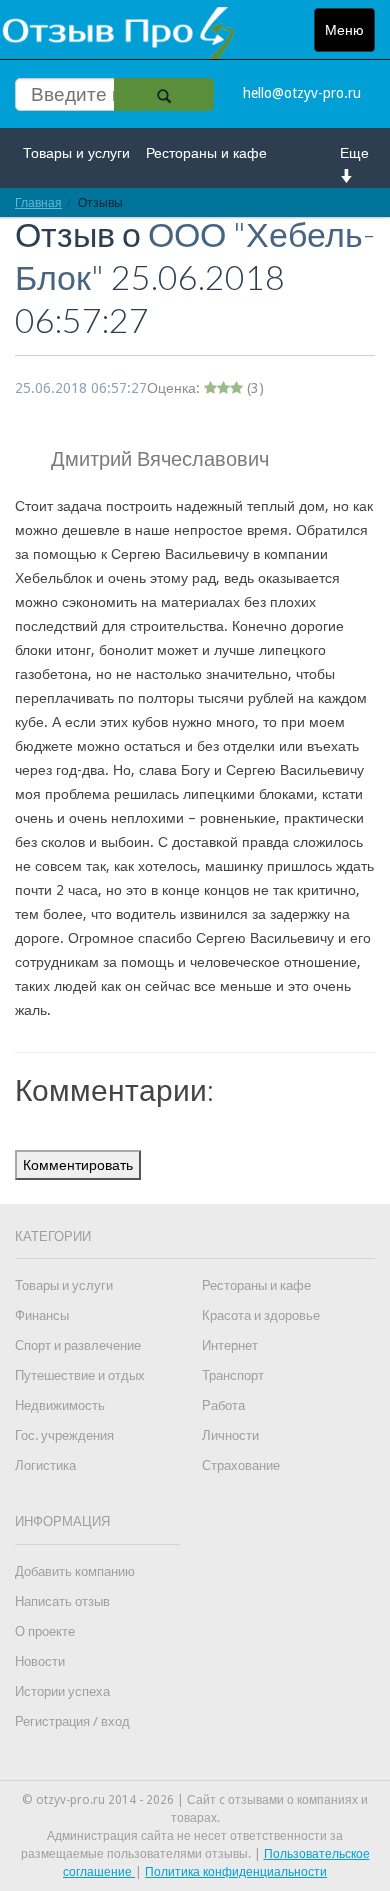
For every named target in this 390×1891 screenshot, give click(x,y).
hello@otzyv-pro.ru (302, 93)
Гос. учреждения (64, 1435)
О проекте (45, 1631)
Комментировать (78, 1165)
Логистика (45, 1465)
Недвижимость (60, 1405)
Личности (230, 1435)
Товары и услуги (76, 153)
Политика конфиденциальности (236, 1872)
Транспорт (233, 1375)
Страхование (241, 1465)
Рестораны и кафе (206, 153)
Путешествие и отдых (80, 1375)
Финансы (42, 1315)
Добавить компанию (75, 1571)
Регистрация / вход (72, 1721)
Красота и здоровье (261, 1315)
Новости (40, 1661)
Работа (223, 1405)
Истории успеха (62, 1691)
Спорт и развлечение (78, 1345)
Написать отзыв (62, 1601)
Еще (354, 153)
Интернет (230, 1345)
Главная (38, 202)
